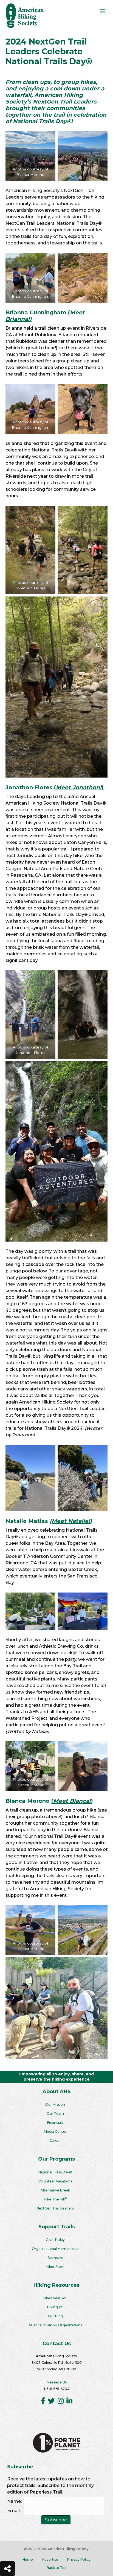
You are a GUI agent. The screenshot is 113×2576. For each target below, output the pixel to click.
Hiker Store (55, 2267)
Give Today (55, 2240)
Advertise (50, 2559)
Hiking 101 (55, 2307)
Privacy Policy (79, 2559)
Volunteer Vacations (55, 2181)
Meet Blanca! (72, 1801)
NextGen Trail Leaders (55, 2208)
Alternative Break (55, 2190)
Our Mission (55, 2104)
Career (55, 2141)
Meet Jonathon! (79, 787)
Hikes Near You (55, 2298)
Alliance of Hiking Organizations (55, 2325)
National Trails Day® (55, 2172)
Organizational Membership (55, 2249)
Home (28, 2559)
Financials (55, 2122)
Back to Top (56, 2568)
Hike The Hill (55, 2199)
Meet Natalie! (71, 1521)
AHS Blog (55, 2316)
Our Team (55, 2113)
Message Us (57, 2382)
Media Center (55, 2132)
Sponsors (55, 2258)
